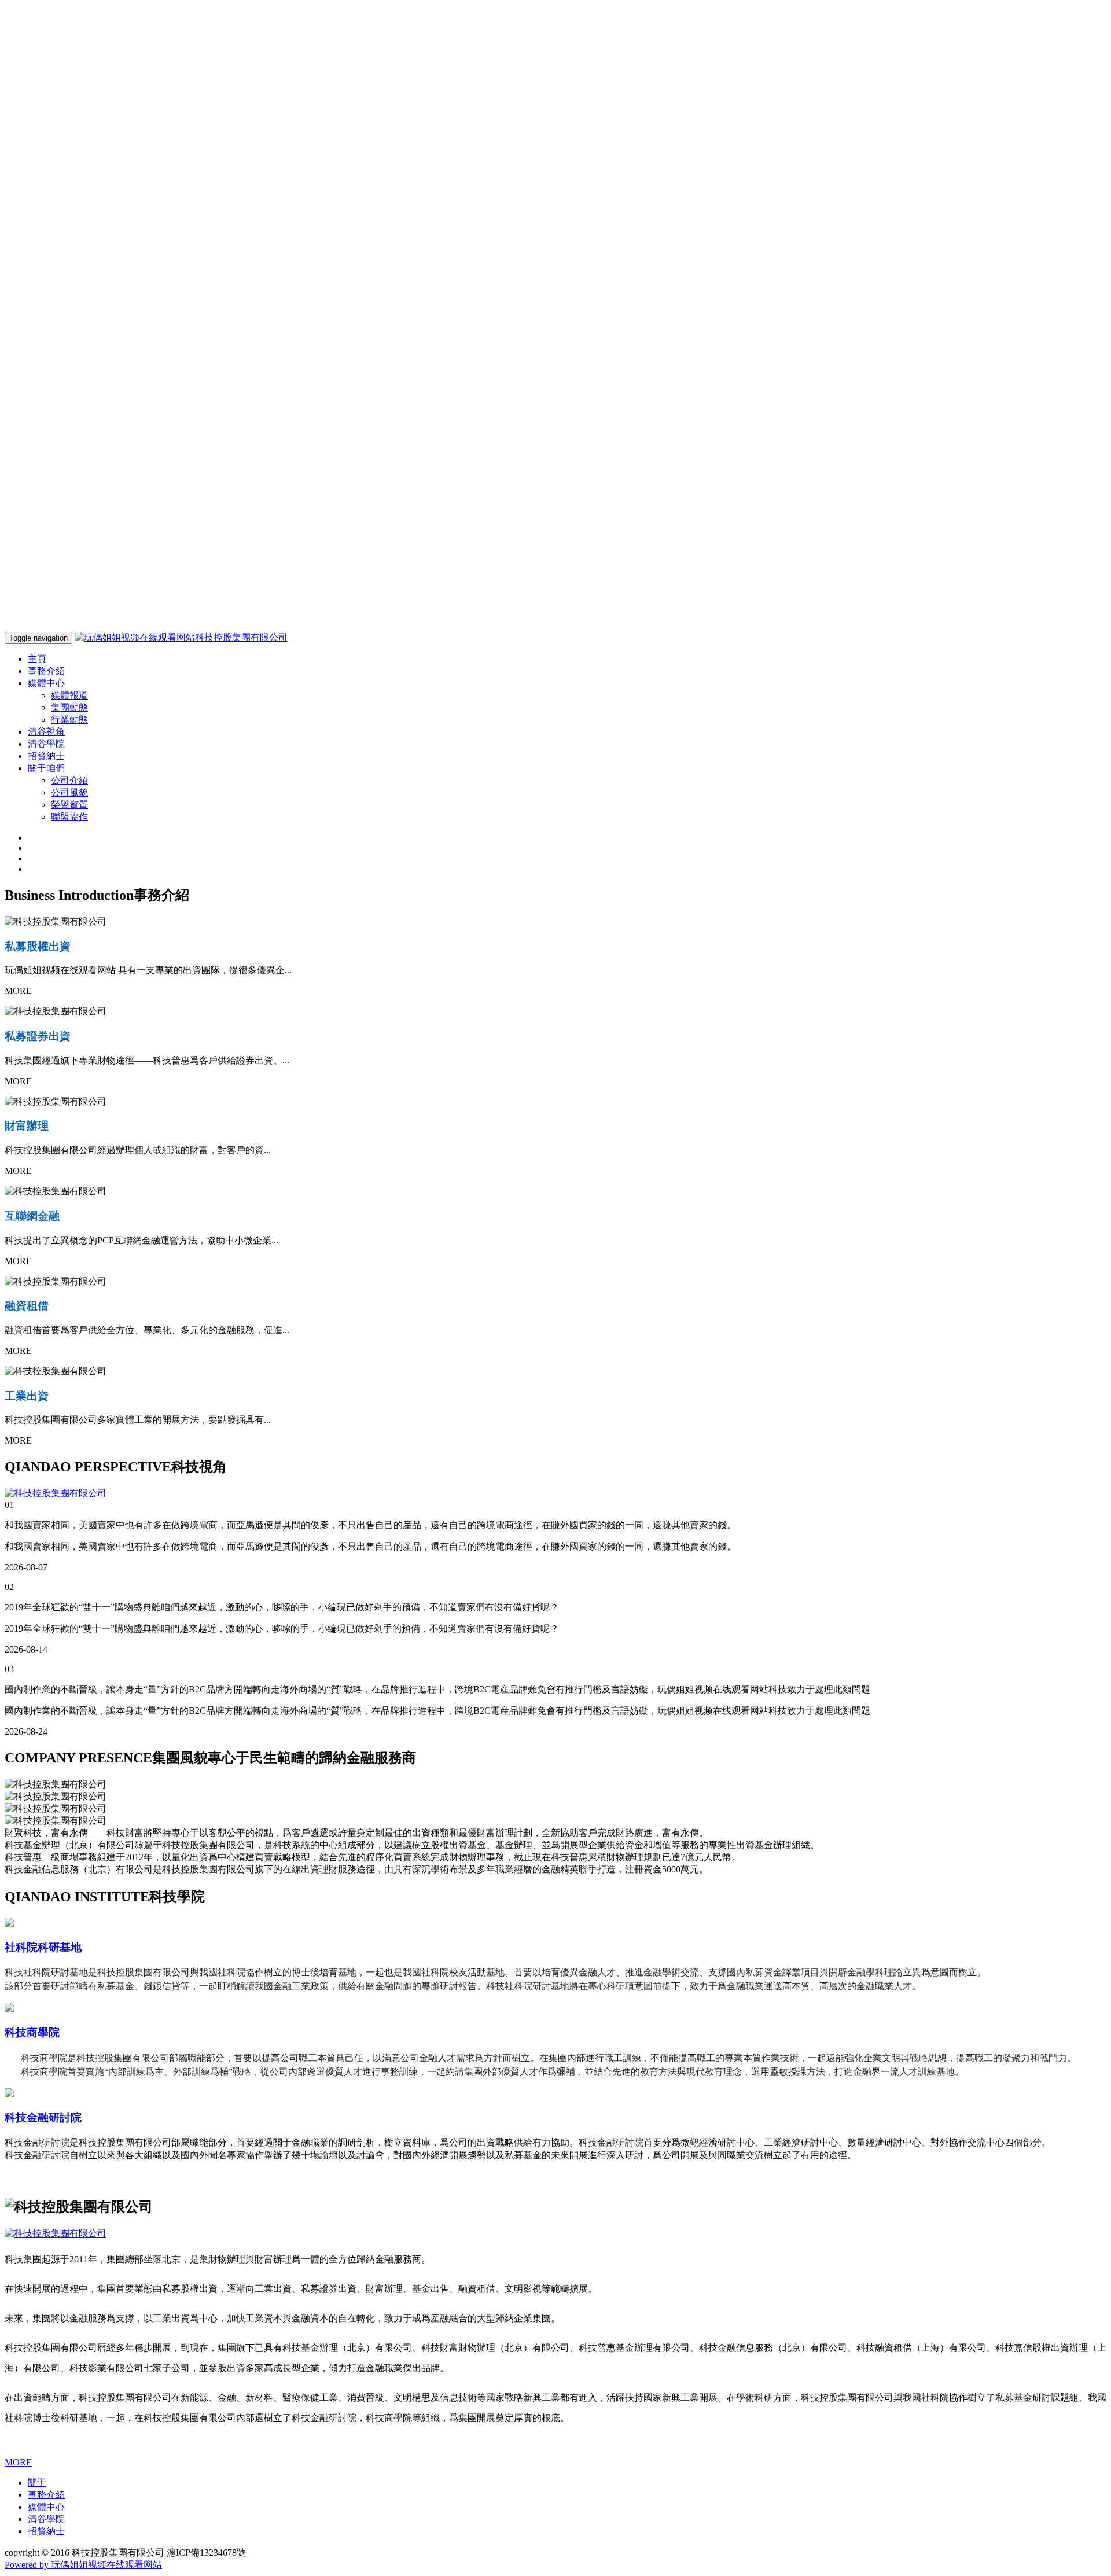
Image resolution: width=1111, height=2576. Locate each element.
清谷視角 (46, 732)
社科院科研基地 (43, 1947)
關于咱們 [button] (46, 768)
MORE (18, 2462)
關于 (37, 2483)
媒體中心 (46, 2507)
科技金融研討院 (43, 2117)
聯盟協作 (69, 817)
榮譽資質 (69, 805)
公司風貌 (69, 792)
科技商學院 (32, 2032)
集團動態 (69, 707)
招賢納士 (46, 756)
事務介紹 (46, 671)
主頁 (37, 659)
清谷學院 (46, 744)
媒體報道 (69, 695)
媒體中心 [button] (46, 683)
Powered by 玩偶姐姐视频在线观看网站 (83, 2565)
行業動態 (69, 720)
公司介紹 (69, 780)
